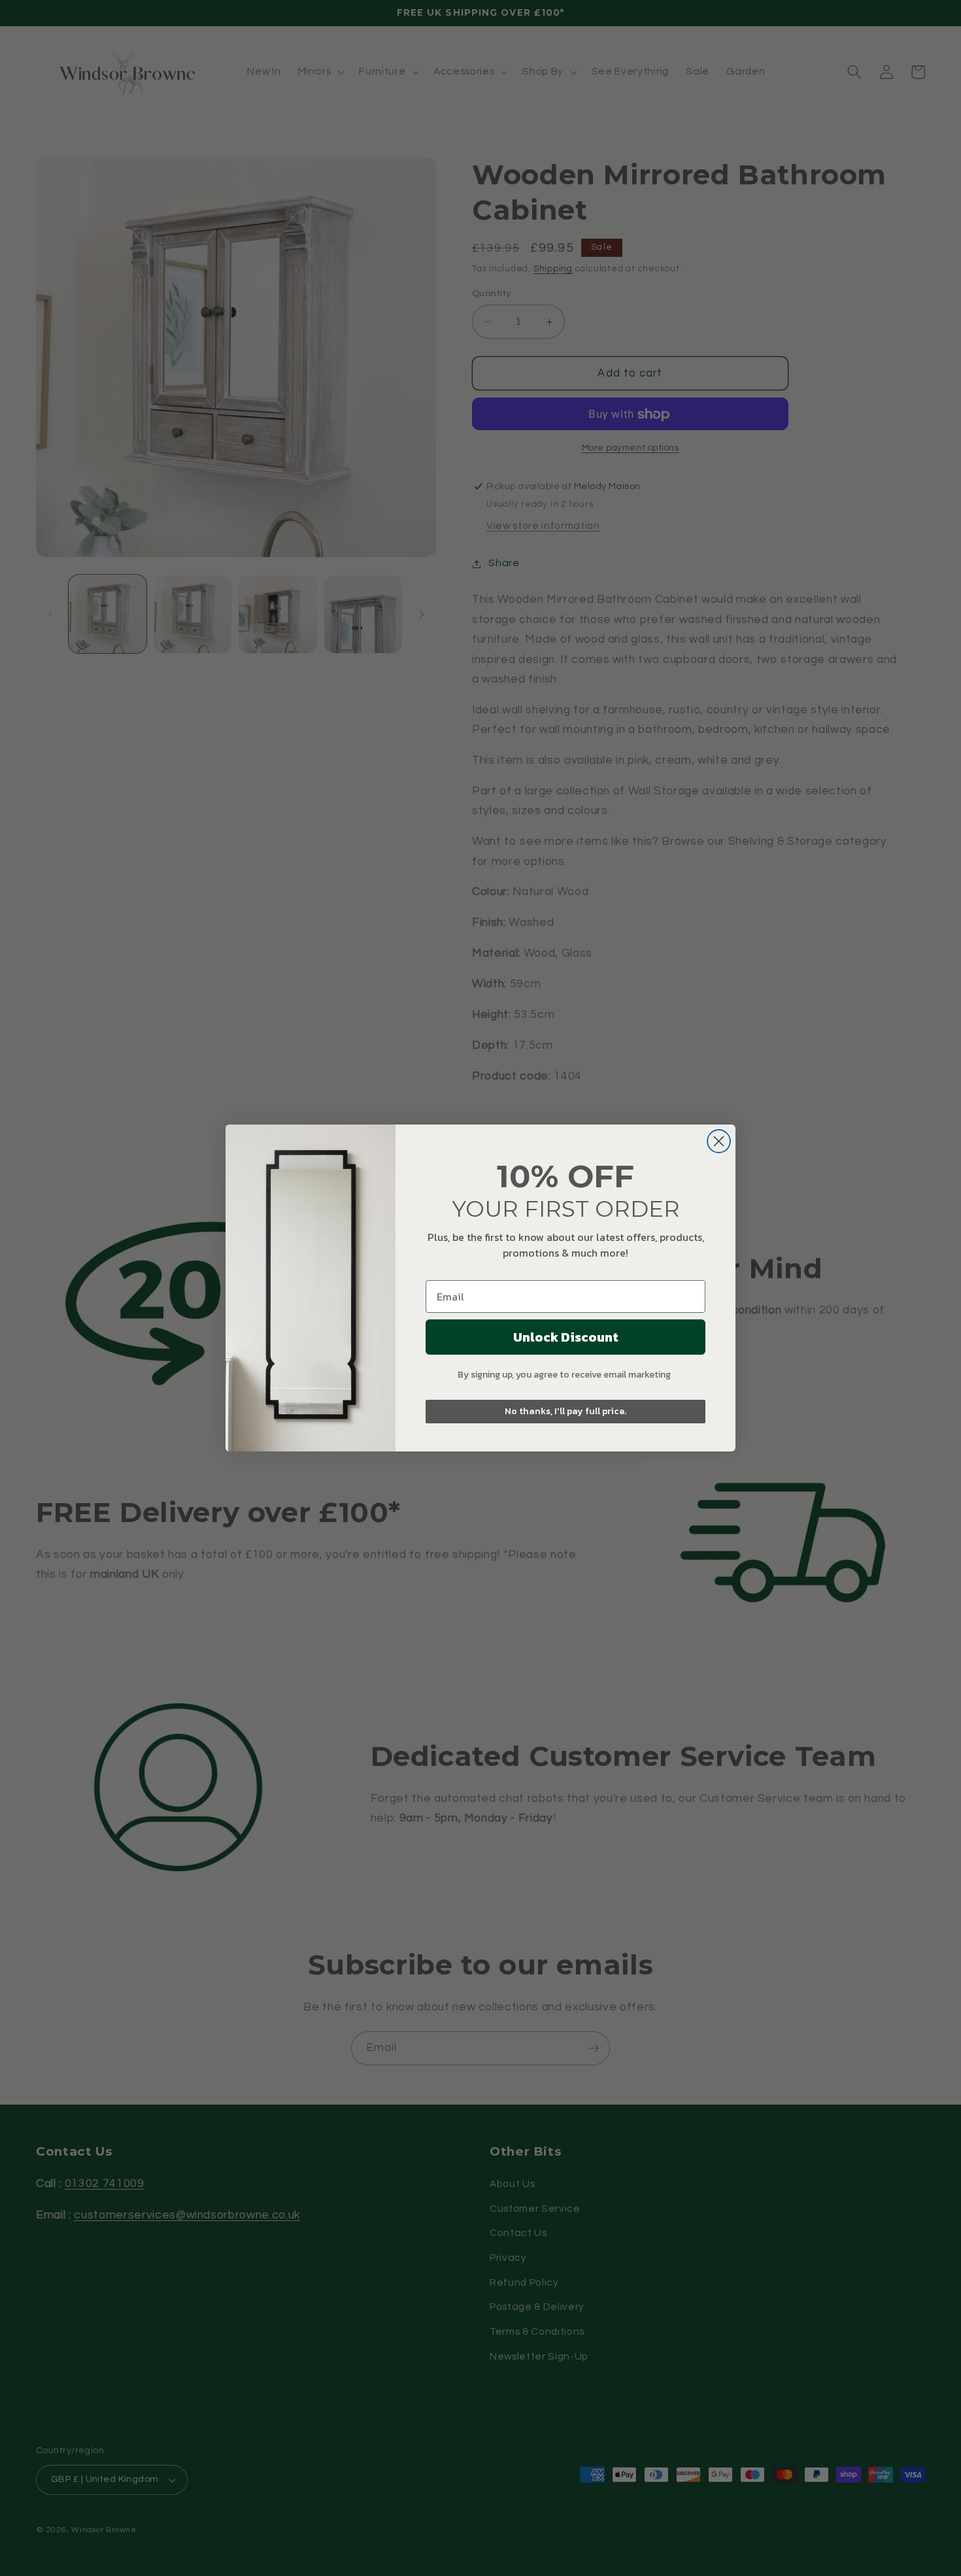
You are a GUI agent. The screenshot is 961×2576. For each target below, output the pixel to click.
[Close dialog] (719, 1141)
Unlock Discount (566, 1337)
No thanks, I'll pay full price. (565, 1411)
